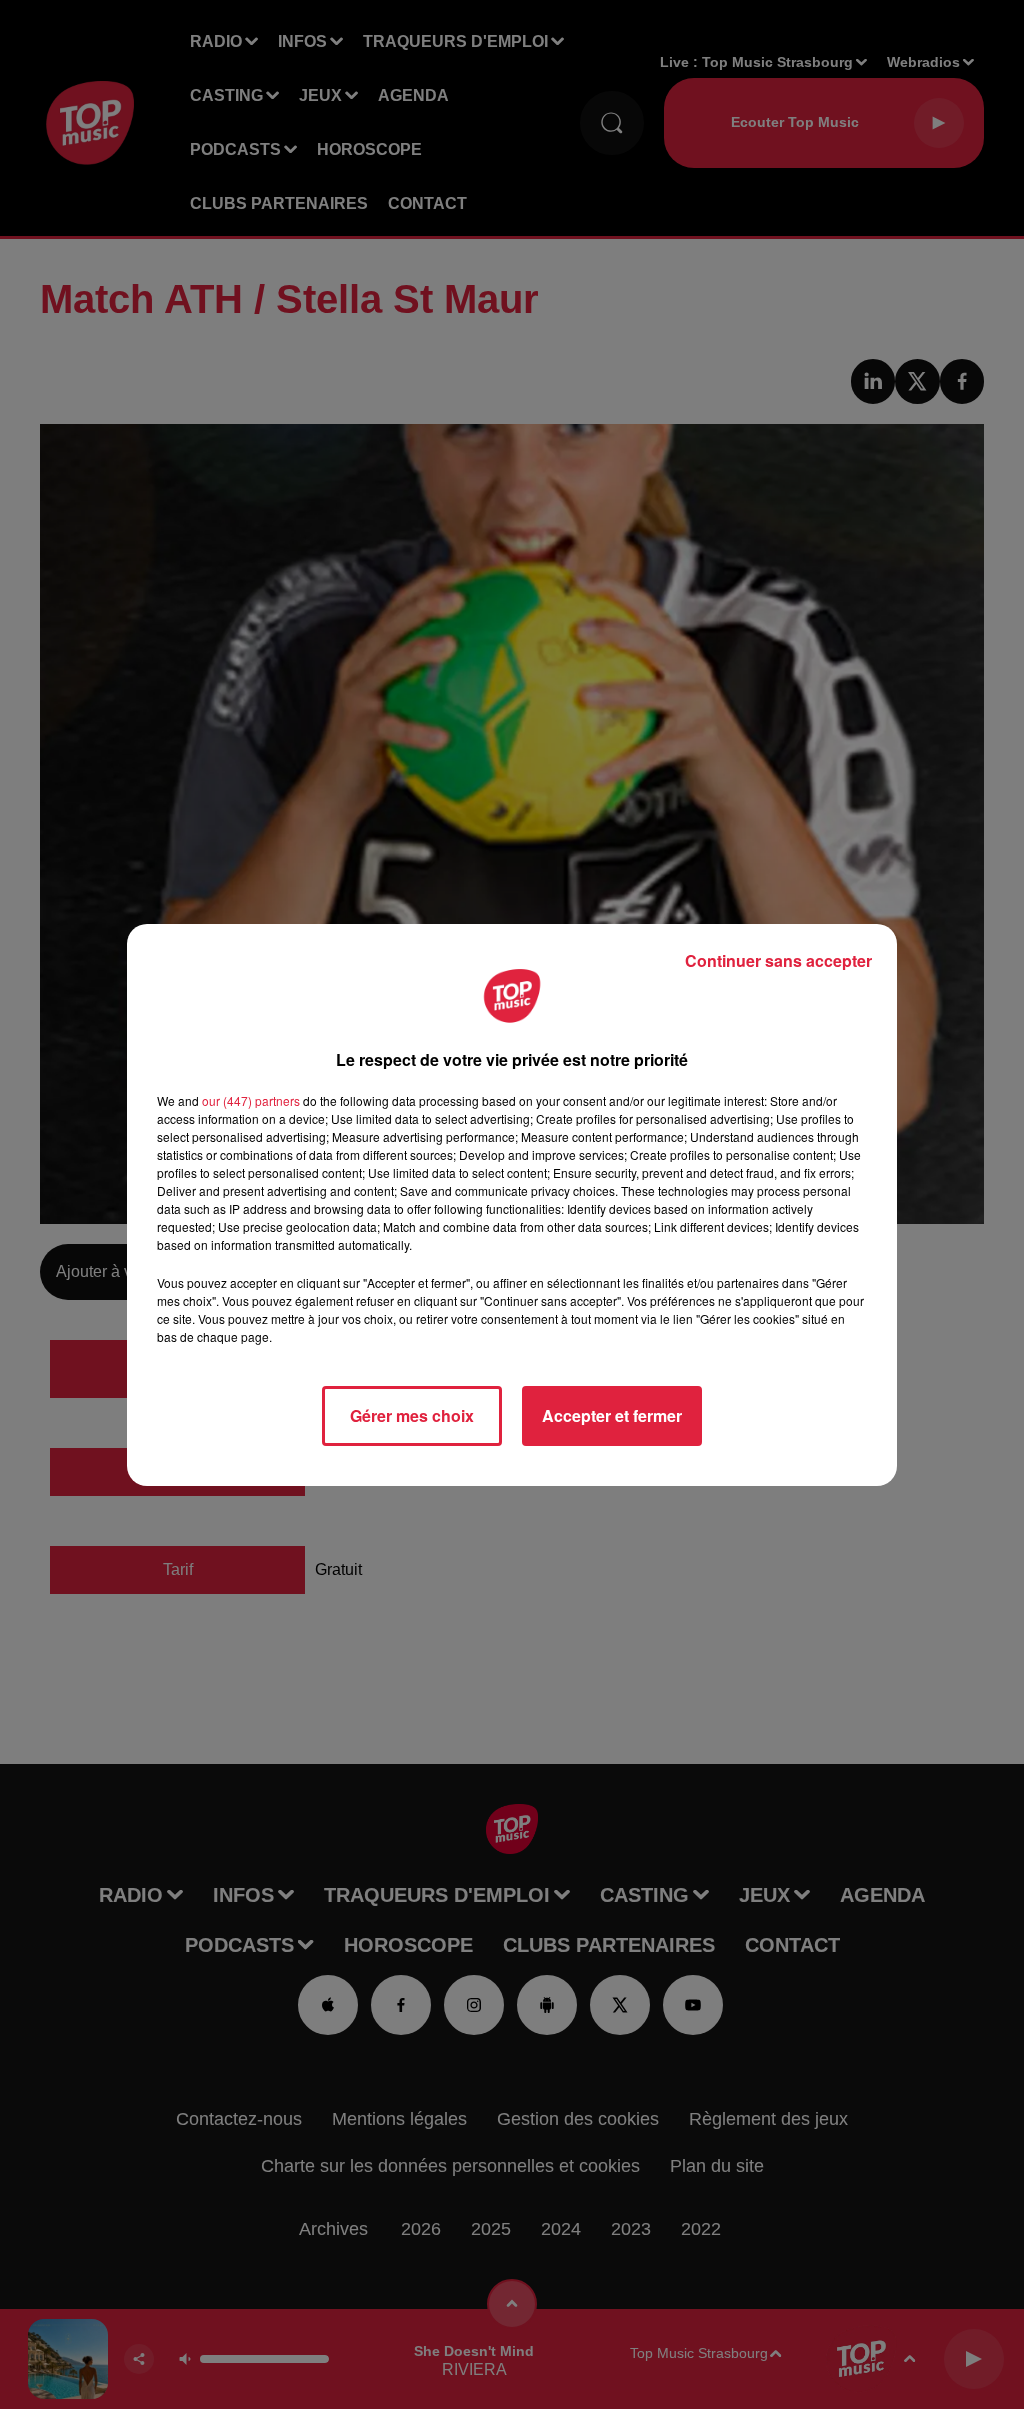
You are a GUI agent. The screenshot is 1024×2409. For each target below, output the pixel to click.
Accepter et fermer (612, 1415)
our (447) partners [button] (251, 1100)
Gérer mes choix (412, 1415)
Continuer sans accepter (778, 960)
